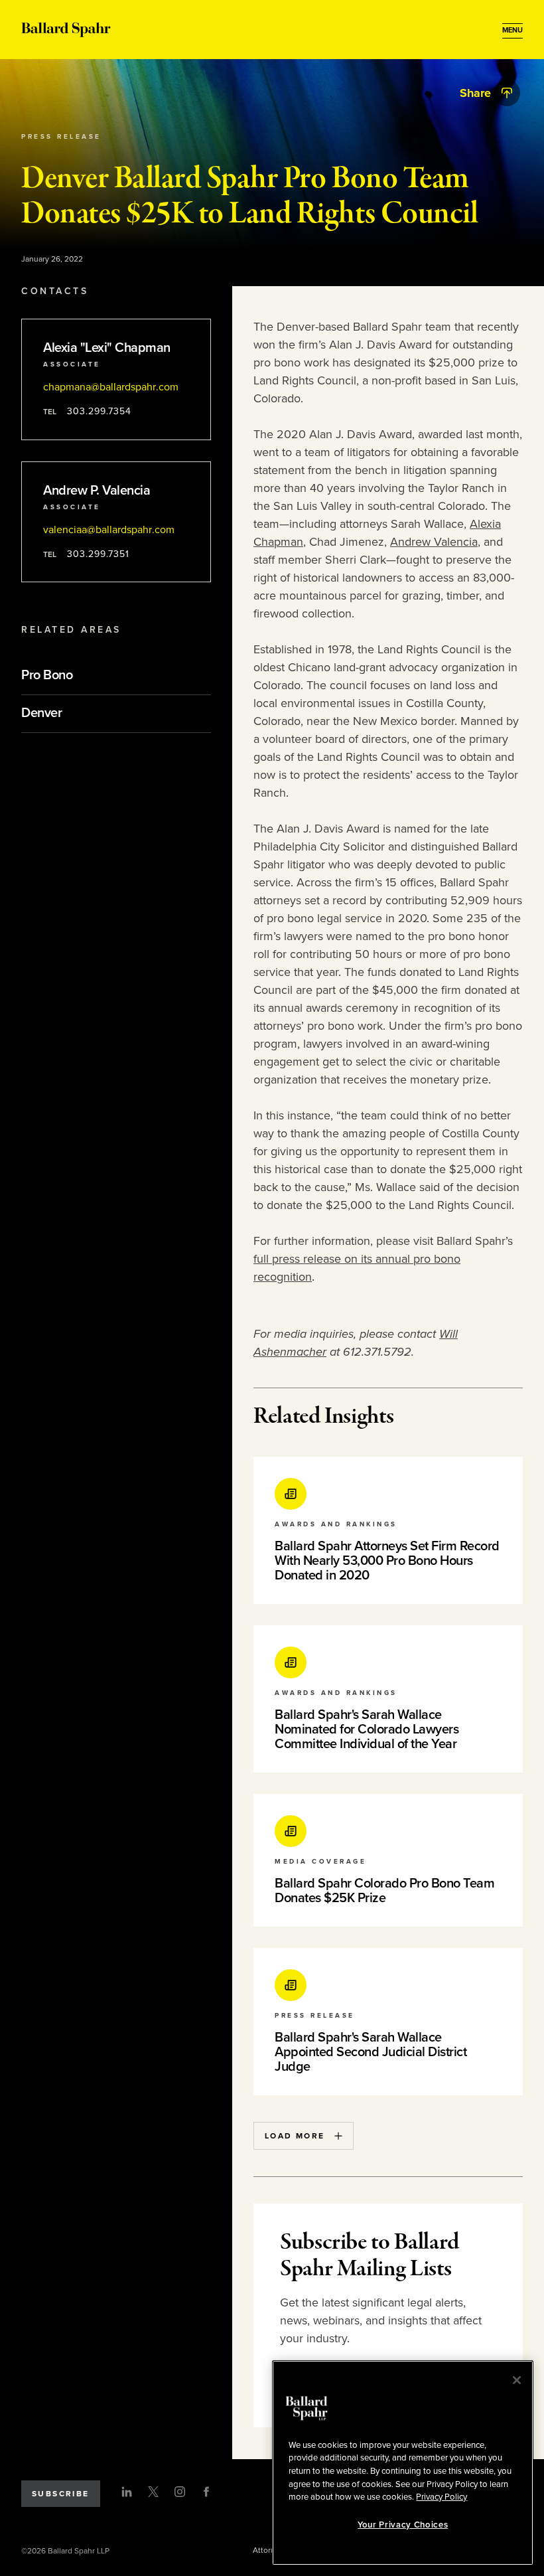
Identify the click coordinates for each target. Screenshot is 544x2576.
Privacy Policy (442, 2497)
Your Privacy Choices (403, 2525)
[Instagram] (180, 2492)
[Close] (517, 2380)
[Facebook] (206, 2492)
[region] (403, 2463)
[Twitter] (153, 2492)
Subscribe (61, 2494)
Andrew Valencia (434, 542)
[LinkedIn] (127, 2492)
